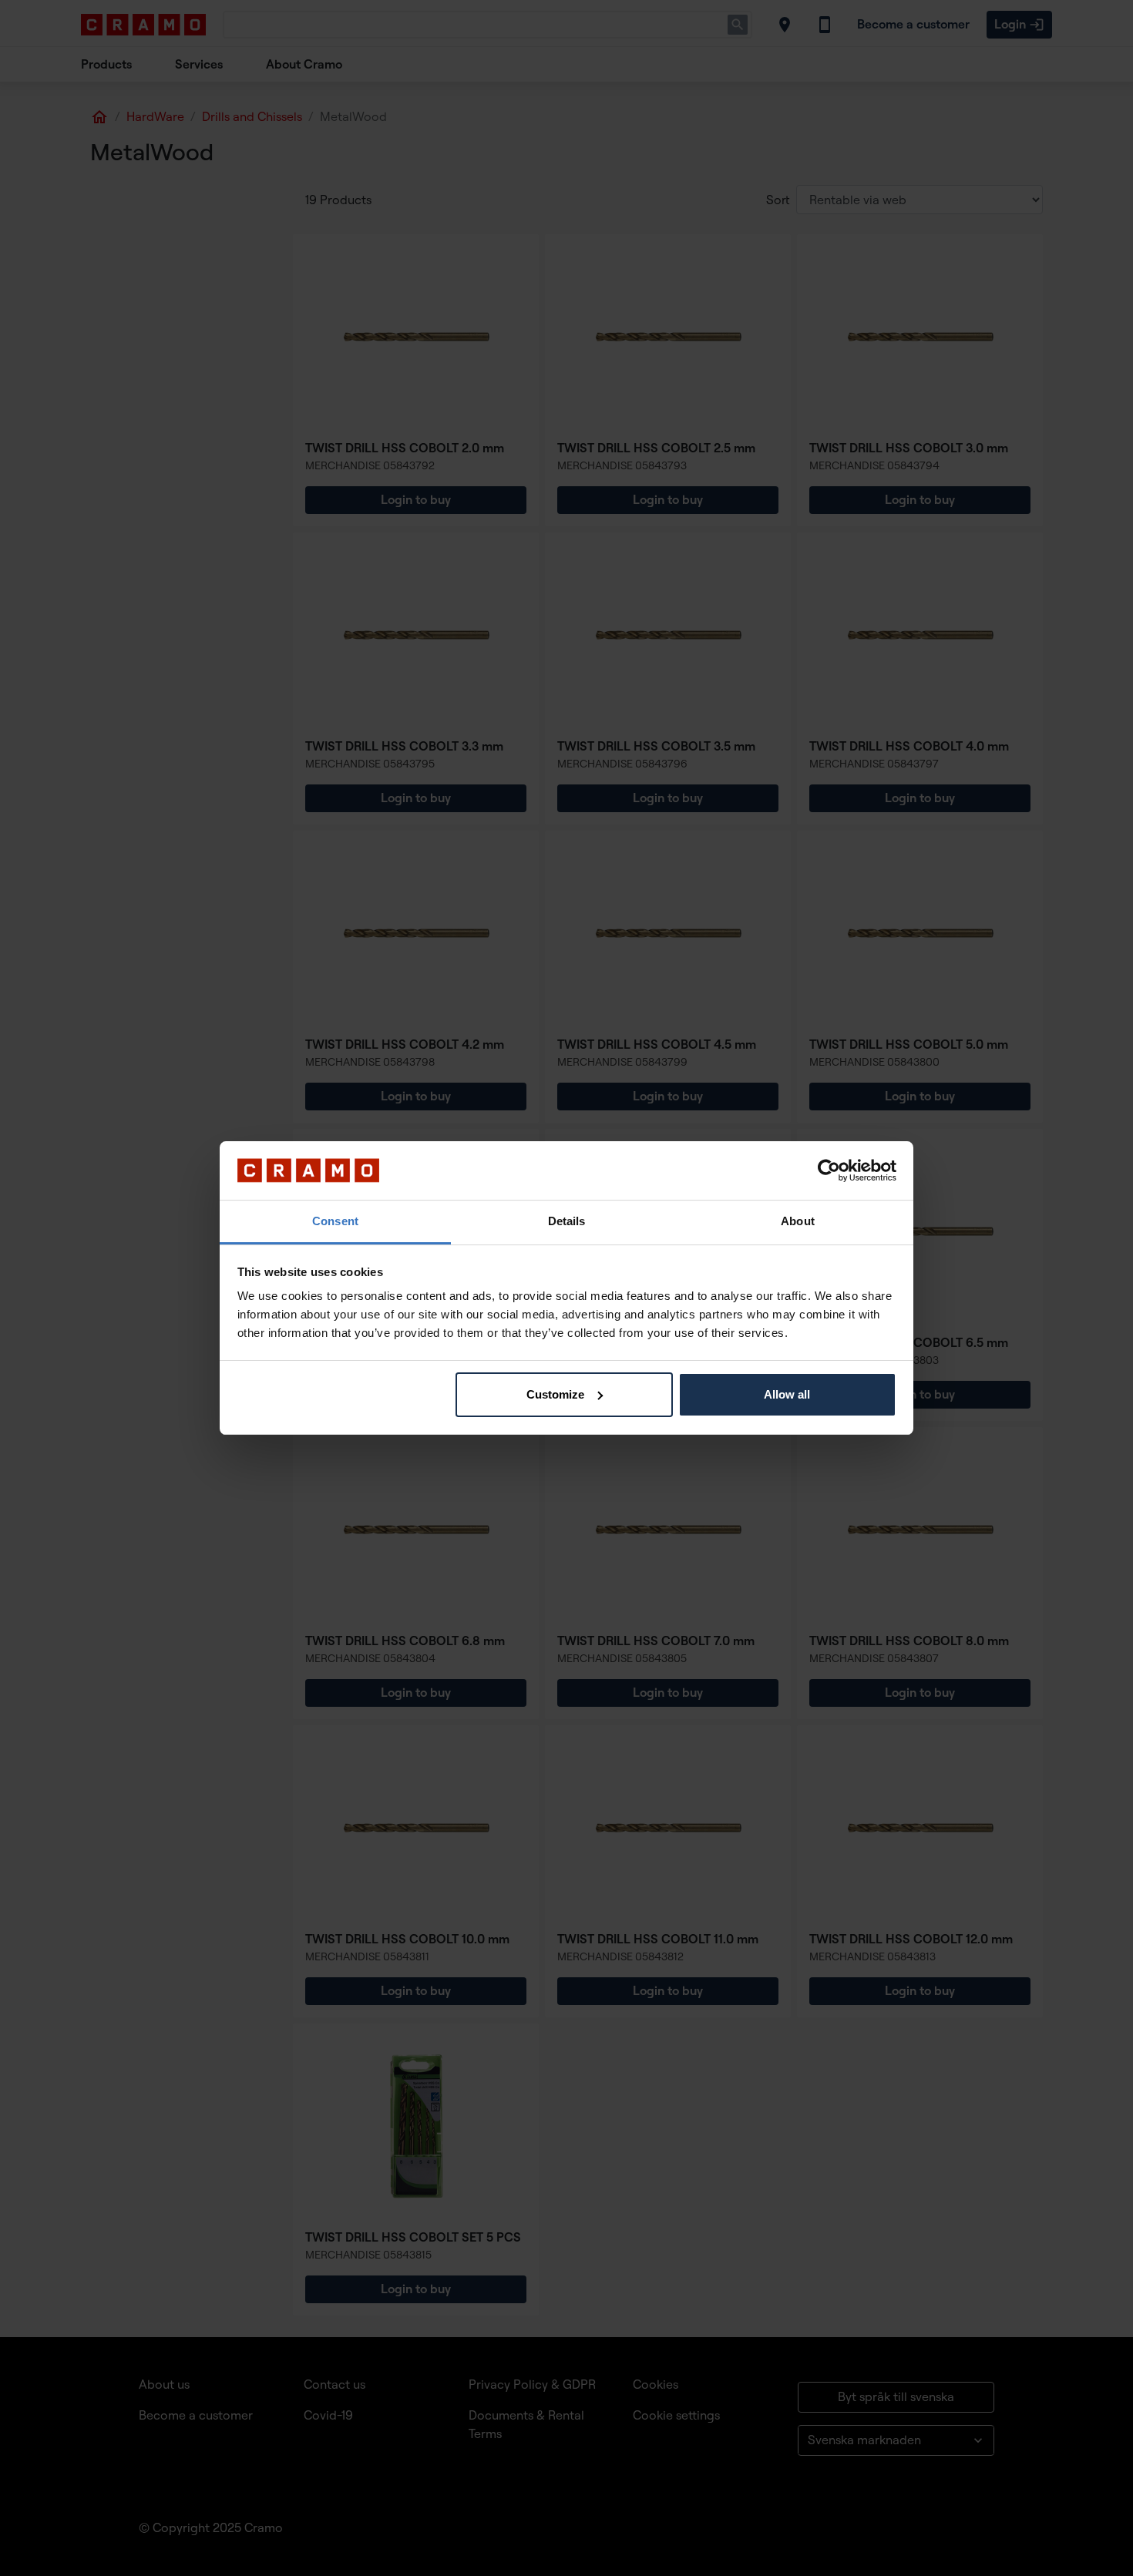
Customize (555, 1394)
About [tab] (798, 1221)
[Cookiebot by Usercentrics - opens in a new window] (829, 1170)
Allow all (787, 1394)
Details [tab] (567, 1221)
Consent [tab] (335, 1221)
